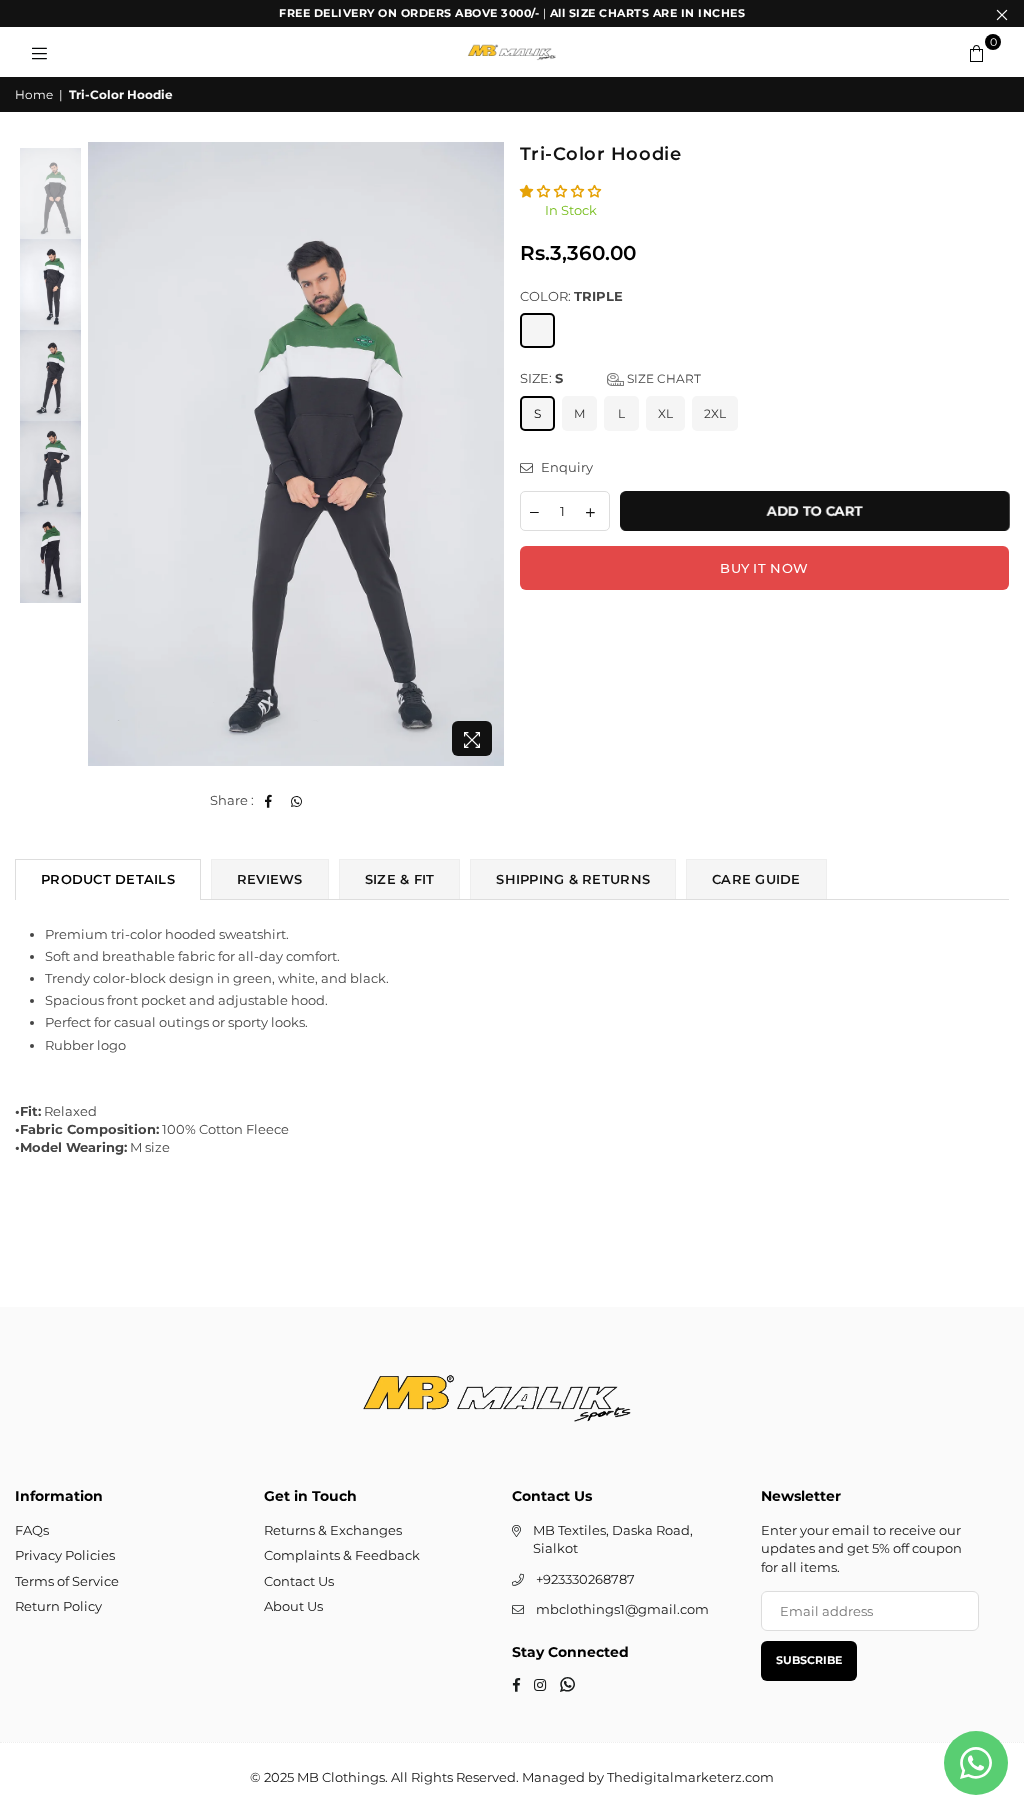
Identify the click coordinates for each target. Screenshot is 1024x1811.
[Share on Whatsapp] (297, 800)
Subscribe (809, 1660)
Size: (610, 378)
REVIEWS (270, 879)
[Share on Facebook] (269, 800)
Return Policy (58, 1606)
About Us (293, 1606)
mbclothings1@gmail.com (622, 1609)
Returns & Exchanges (333, 1530)
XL (665, 413)
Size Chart (662, 378)
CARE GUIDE (756, 879)
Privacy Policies (65, 1555)
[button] (562, 191)
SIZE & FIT (400, 879)
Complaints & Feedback (342, 1555)
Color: (571, 296)
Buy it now (764, 568)
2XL (715, 413)
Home (34, 94)
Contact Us (299, 1581)
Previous (105, 454)
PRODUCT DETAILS (108, 879)
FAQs (32, 1530)
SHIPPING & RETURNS (573, 879)
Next (487, 454)
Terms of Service (67, 1581)
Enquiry (565, 467)
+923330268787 (585, 1579)
